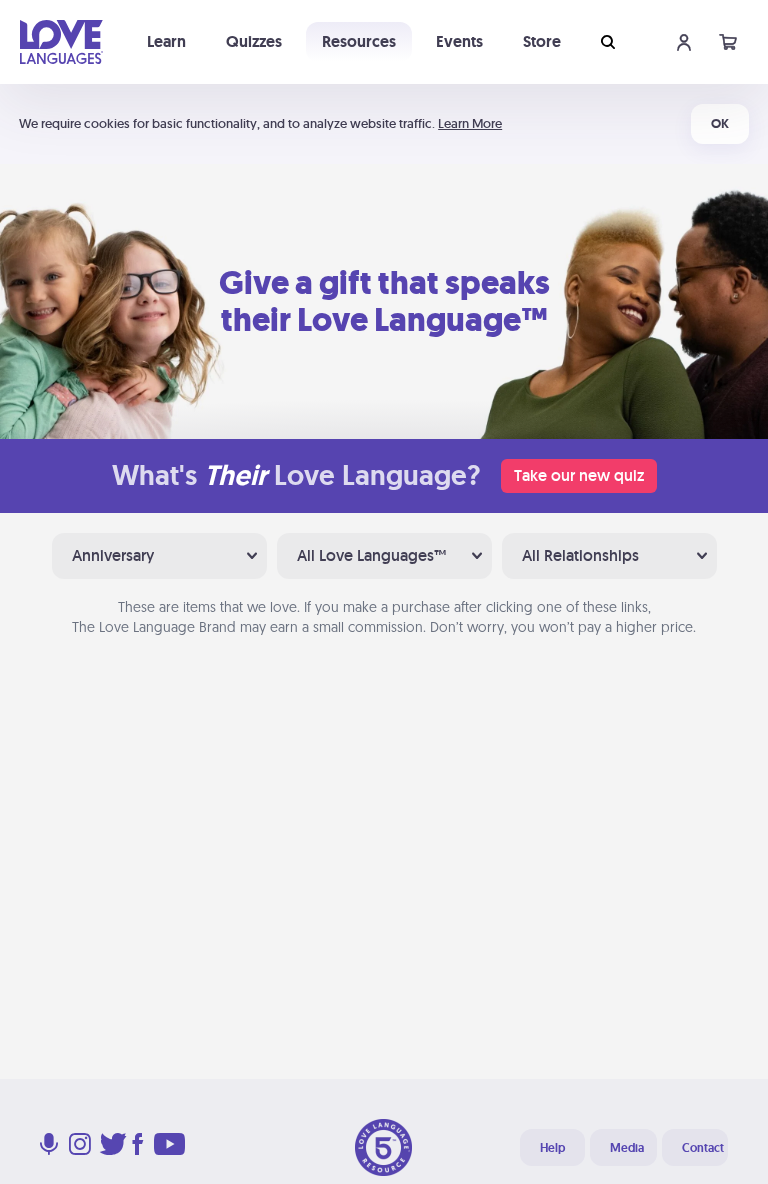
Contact (703, 1148)
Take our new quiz (579, 475)
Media (627, 1148)
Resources (359, 41)
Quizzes (254, 41)
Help (552, 1148)
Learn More (470, 123)
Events (459, 41)
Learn (166, 41)
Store (542, 41)
